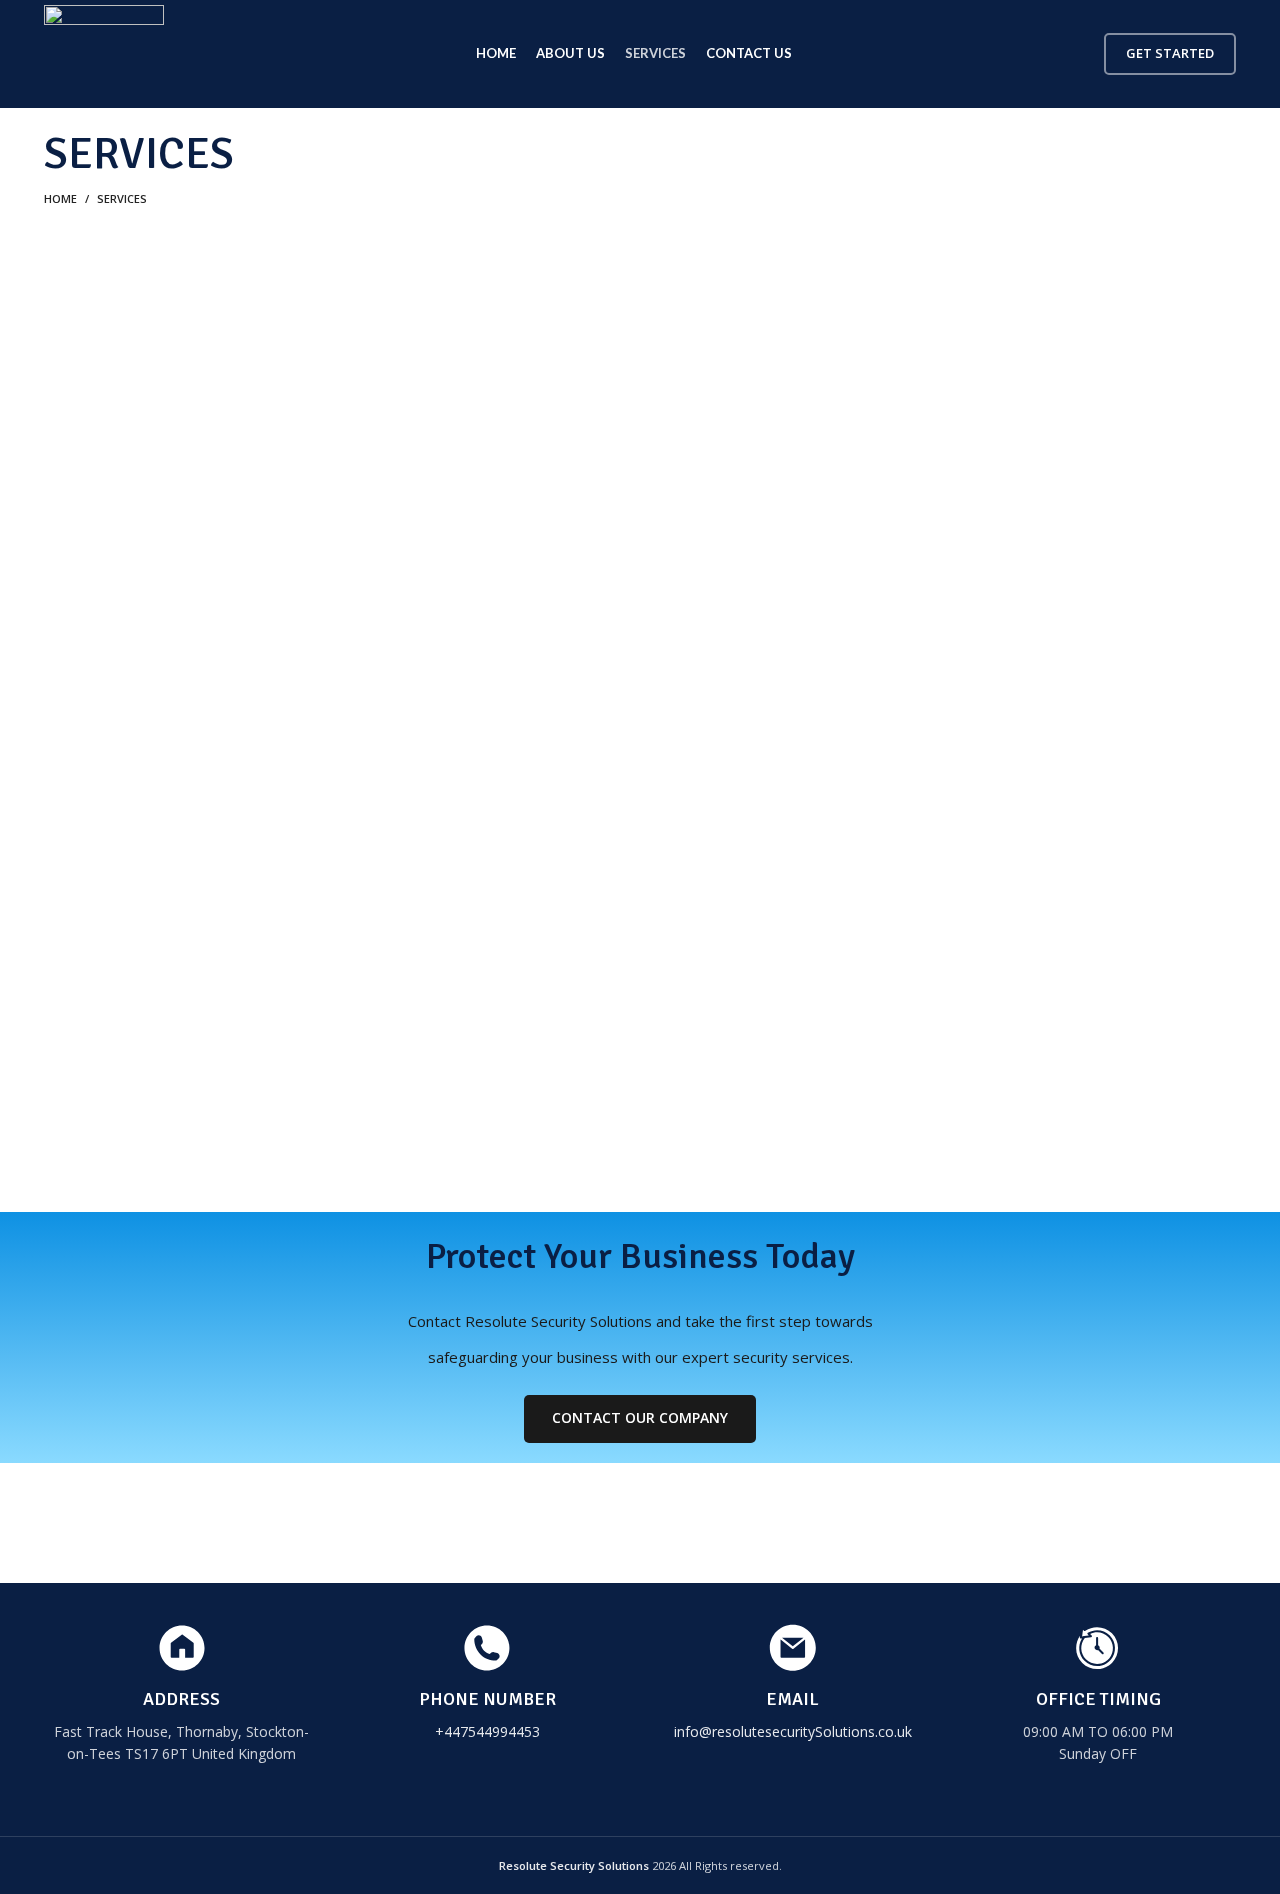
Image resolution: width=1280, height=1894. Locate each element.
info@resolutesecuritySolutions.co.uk (793, 1731)
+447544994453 (487, 1731)
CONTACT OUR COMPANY (640, 1417)
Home (60, 198)
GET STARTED (1170, 53)
